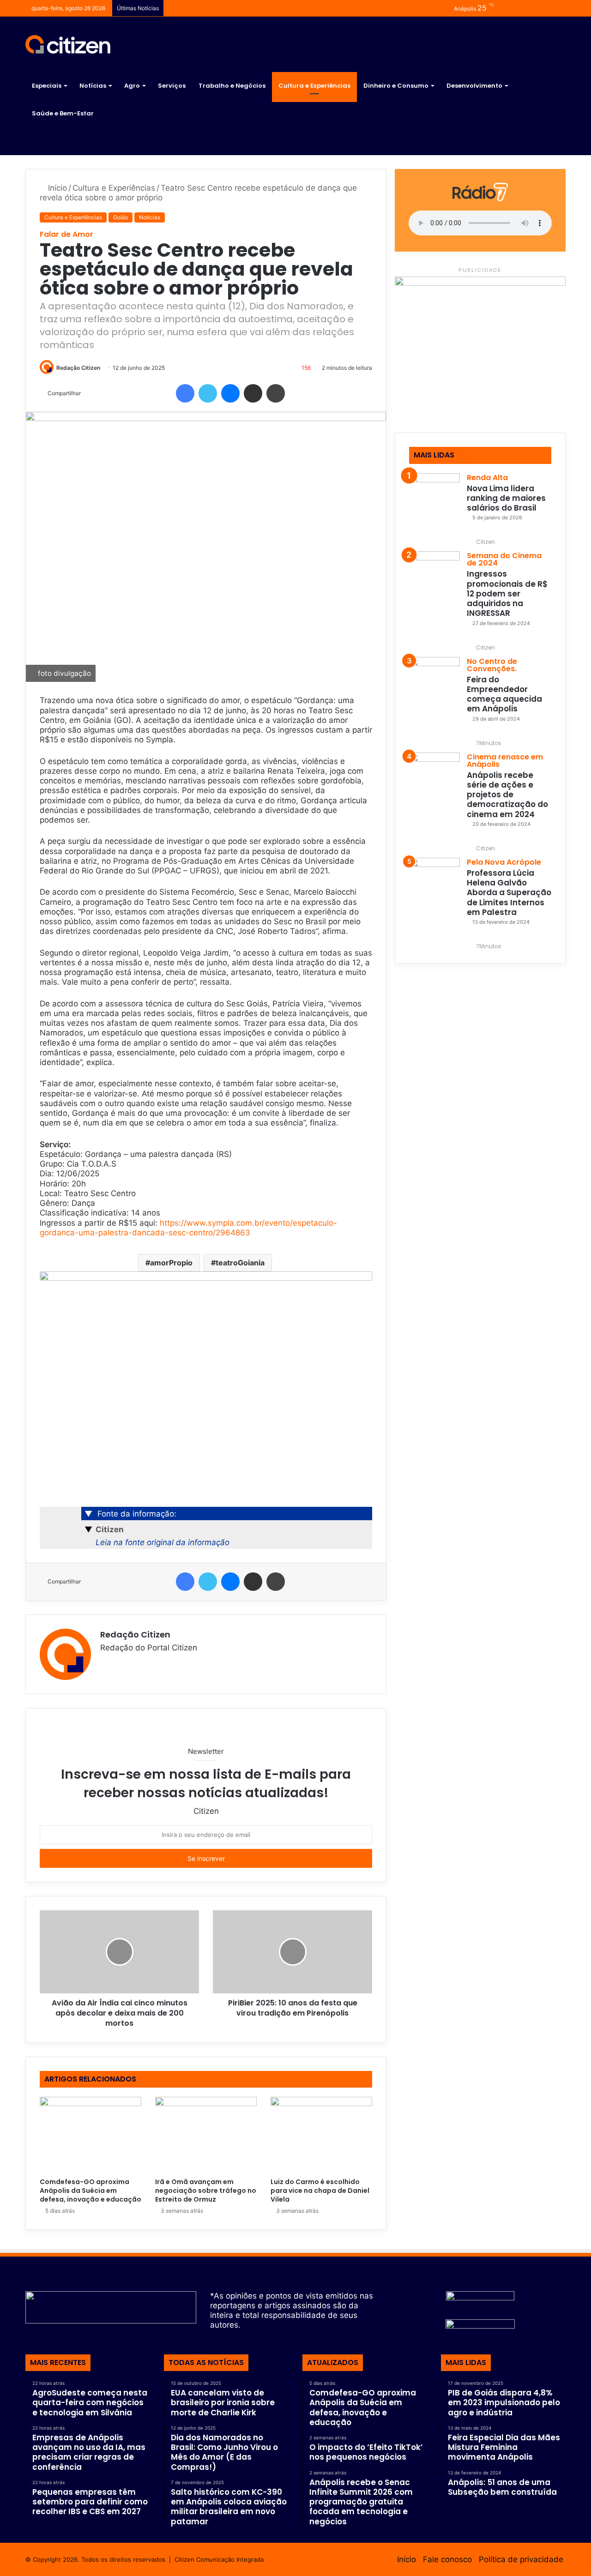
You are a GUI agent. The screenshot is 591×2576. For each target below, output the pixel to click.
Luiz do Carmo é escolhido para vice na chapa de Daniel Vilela (320, 2191)
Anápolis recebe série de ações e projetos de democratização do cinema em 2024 (507, 795)
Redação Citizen (78, 368)
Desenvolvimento (474, 86)
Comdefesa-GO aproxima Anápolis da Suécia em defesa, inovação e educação (90, 2191)
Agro (132, 86)
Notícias (93, 86)
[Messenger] (230, 393)
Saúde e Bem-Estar (63, 113)
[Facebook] (185, 393)
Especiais (47, 86)
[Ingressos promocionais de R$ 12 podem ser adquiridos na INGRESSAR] (434, 577)
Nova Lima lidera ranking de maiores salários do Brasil (506, 498)
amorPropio (171, 1263)
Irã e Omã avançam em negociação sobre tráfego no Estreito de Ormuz (206, 2191)
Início (56, 188)
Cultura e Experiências (314, 86)
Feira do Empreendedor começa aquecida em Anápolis (504, 694)
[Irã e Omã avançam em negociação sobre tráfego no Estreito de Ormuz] (206, 2135)
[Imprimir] (276, 393)
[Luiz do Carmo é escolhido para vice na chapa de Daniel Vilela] (321, 2135)
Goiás (121, 217)
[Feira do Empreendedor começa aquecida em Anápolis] (434, 682)
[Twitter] (208, 393)
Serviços (172, 86)
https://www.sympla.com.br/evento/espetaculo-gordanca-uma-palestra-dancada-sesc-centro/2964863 (188, 1228)
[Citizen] (68, 44)
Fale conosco (447, 2559)
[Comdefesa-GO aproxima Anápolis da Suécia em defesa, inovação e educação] (90, 2135)
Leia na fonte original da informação (163, 1542)
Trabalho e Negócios (232, 86)
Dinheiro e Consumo (396, 86)
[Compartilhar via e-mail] (253, 393)
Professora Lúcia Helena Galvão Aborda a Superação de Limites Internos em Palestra (509, 893)
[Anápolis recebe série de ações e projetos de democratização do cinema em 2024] (434, 778)
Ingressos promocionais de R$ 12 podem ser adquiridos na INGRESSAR (507, 593)
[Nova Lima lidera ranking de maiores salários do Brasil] (434, 499)
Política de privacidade (521, 2559)
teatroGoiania (240, 1263)
